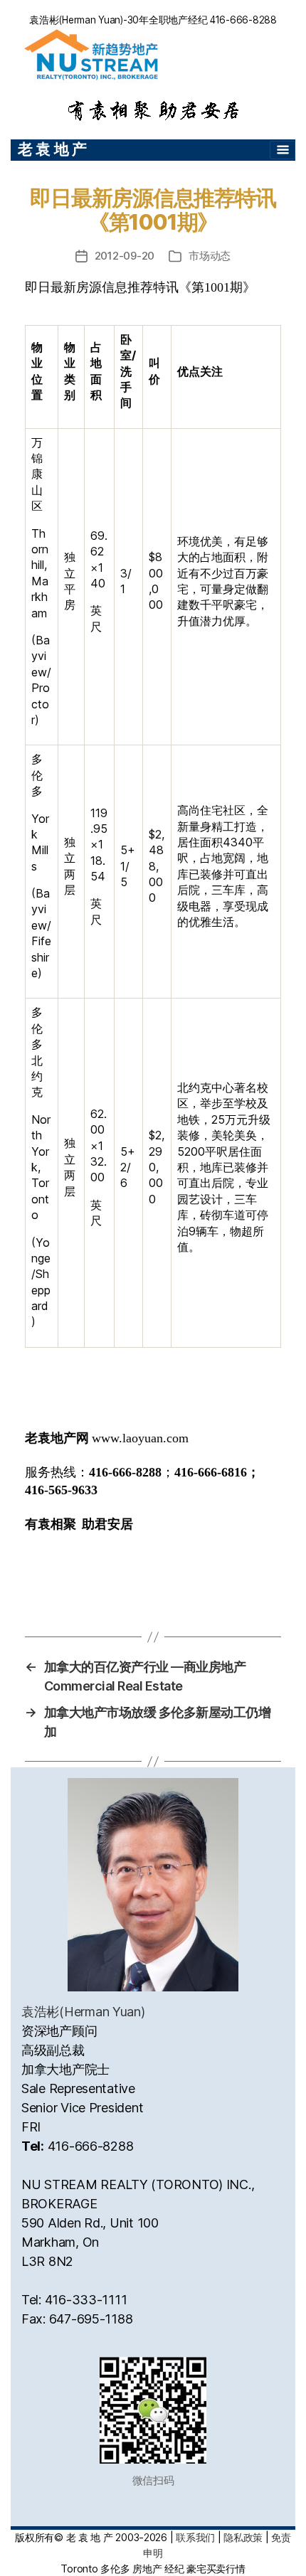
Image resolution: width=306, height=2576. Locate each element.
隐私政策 (243, 2537)
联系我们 (195, 2537)
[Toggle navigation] (283, 150)
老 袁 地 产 (52, 149)
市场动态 (210, 256)
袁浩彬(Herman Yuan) (83, 2012)
